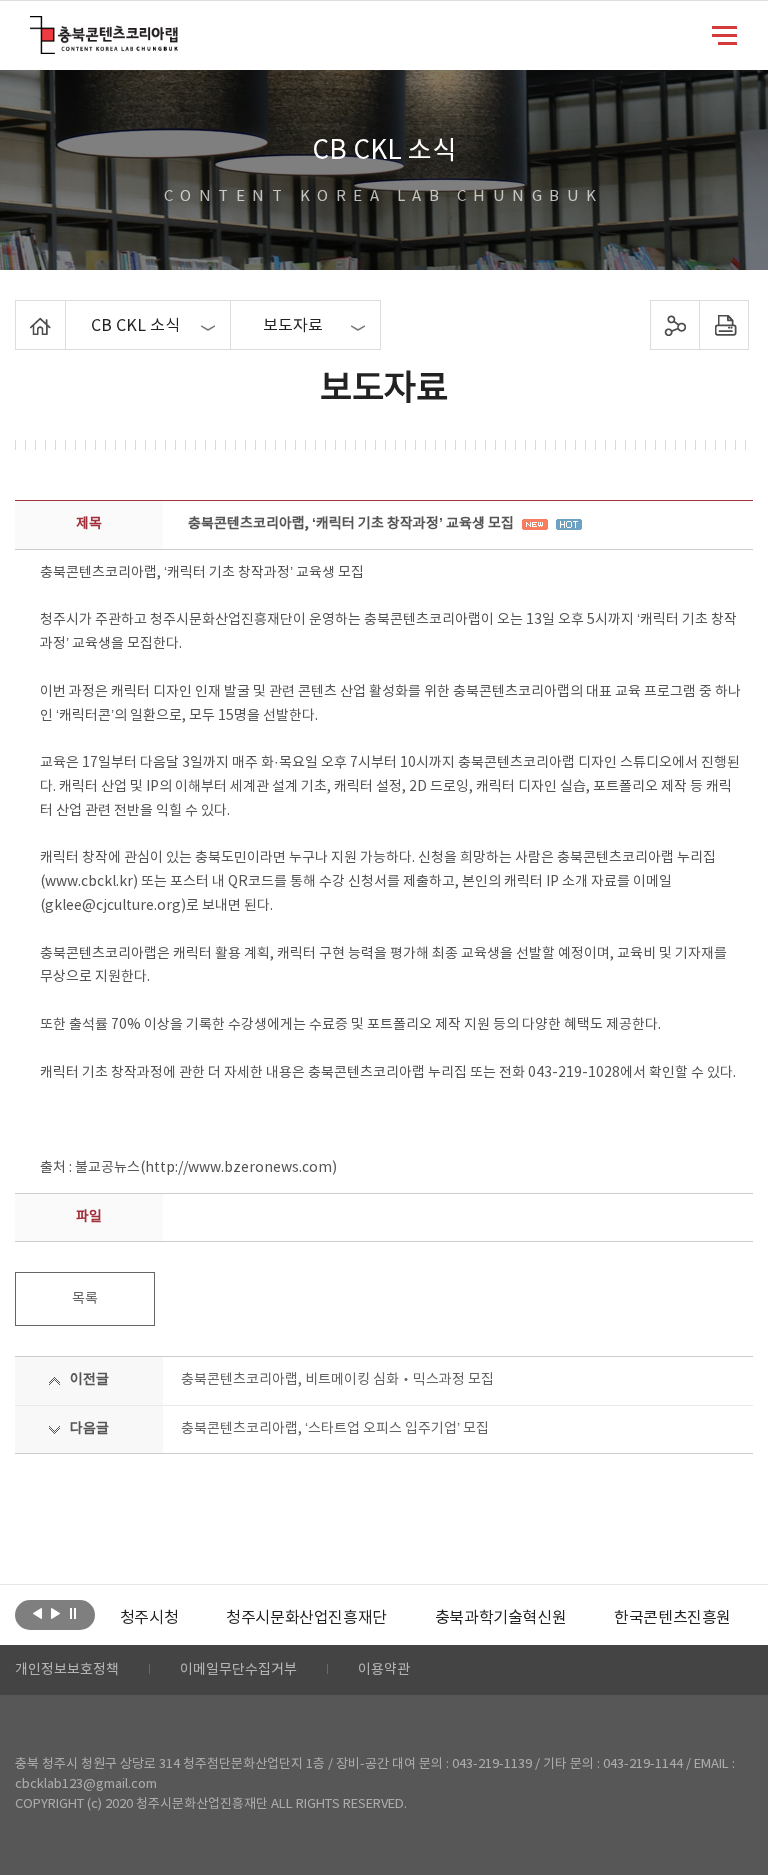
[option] (149, 1618)
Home (20, 312)
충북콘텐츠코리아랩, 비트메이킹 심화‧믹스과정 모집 (337, 1380)
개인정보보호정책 (67, 1670)
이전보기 (37, 1613)
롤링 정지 (73, 1613)
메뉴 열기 (724, 34)
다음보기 (55, 1613)
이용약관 (384, 1670)
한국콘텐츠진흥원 (672, 1618)
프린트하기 (723, 325)
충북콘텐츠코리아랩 (34, 27)
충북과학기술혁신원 (500, 1618)
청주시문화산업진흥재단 (306, 1618)
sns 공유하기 (674, 325)
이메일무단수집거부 (238, 1670)
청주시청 (149, 1618)
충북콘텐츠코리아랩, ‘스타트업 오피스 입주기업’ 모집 (335, 1429)
